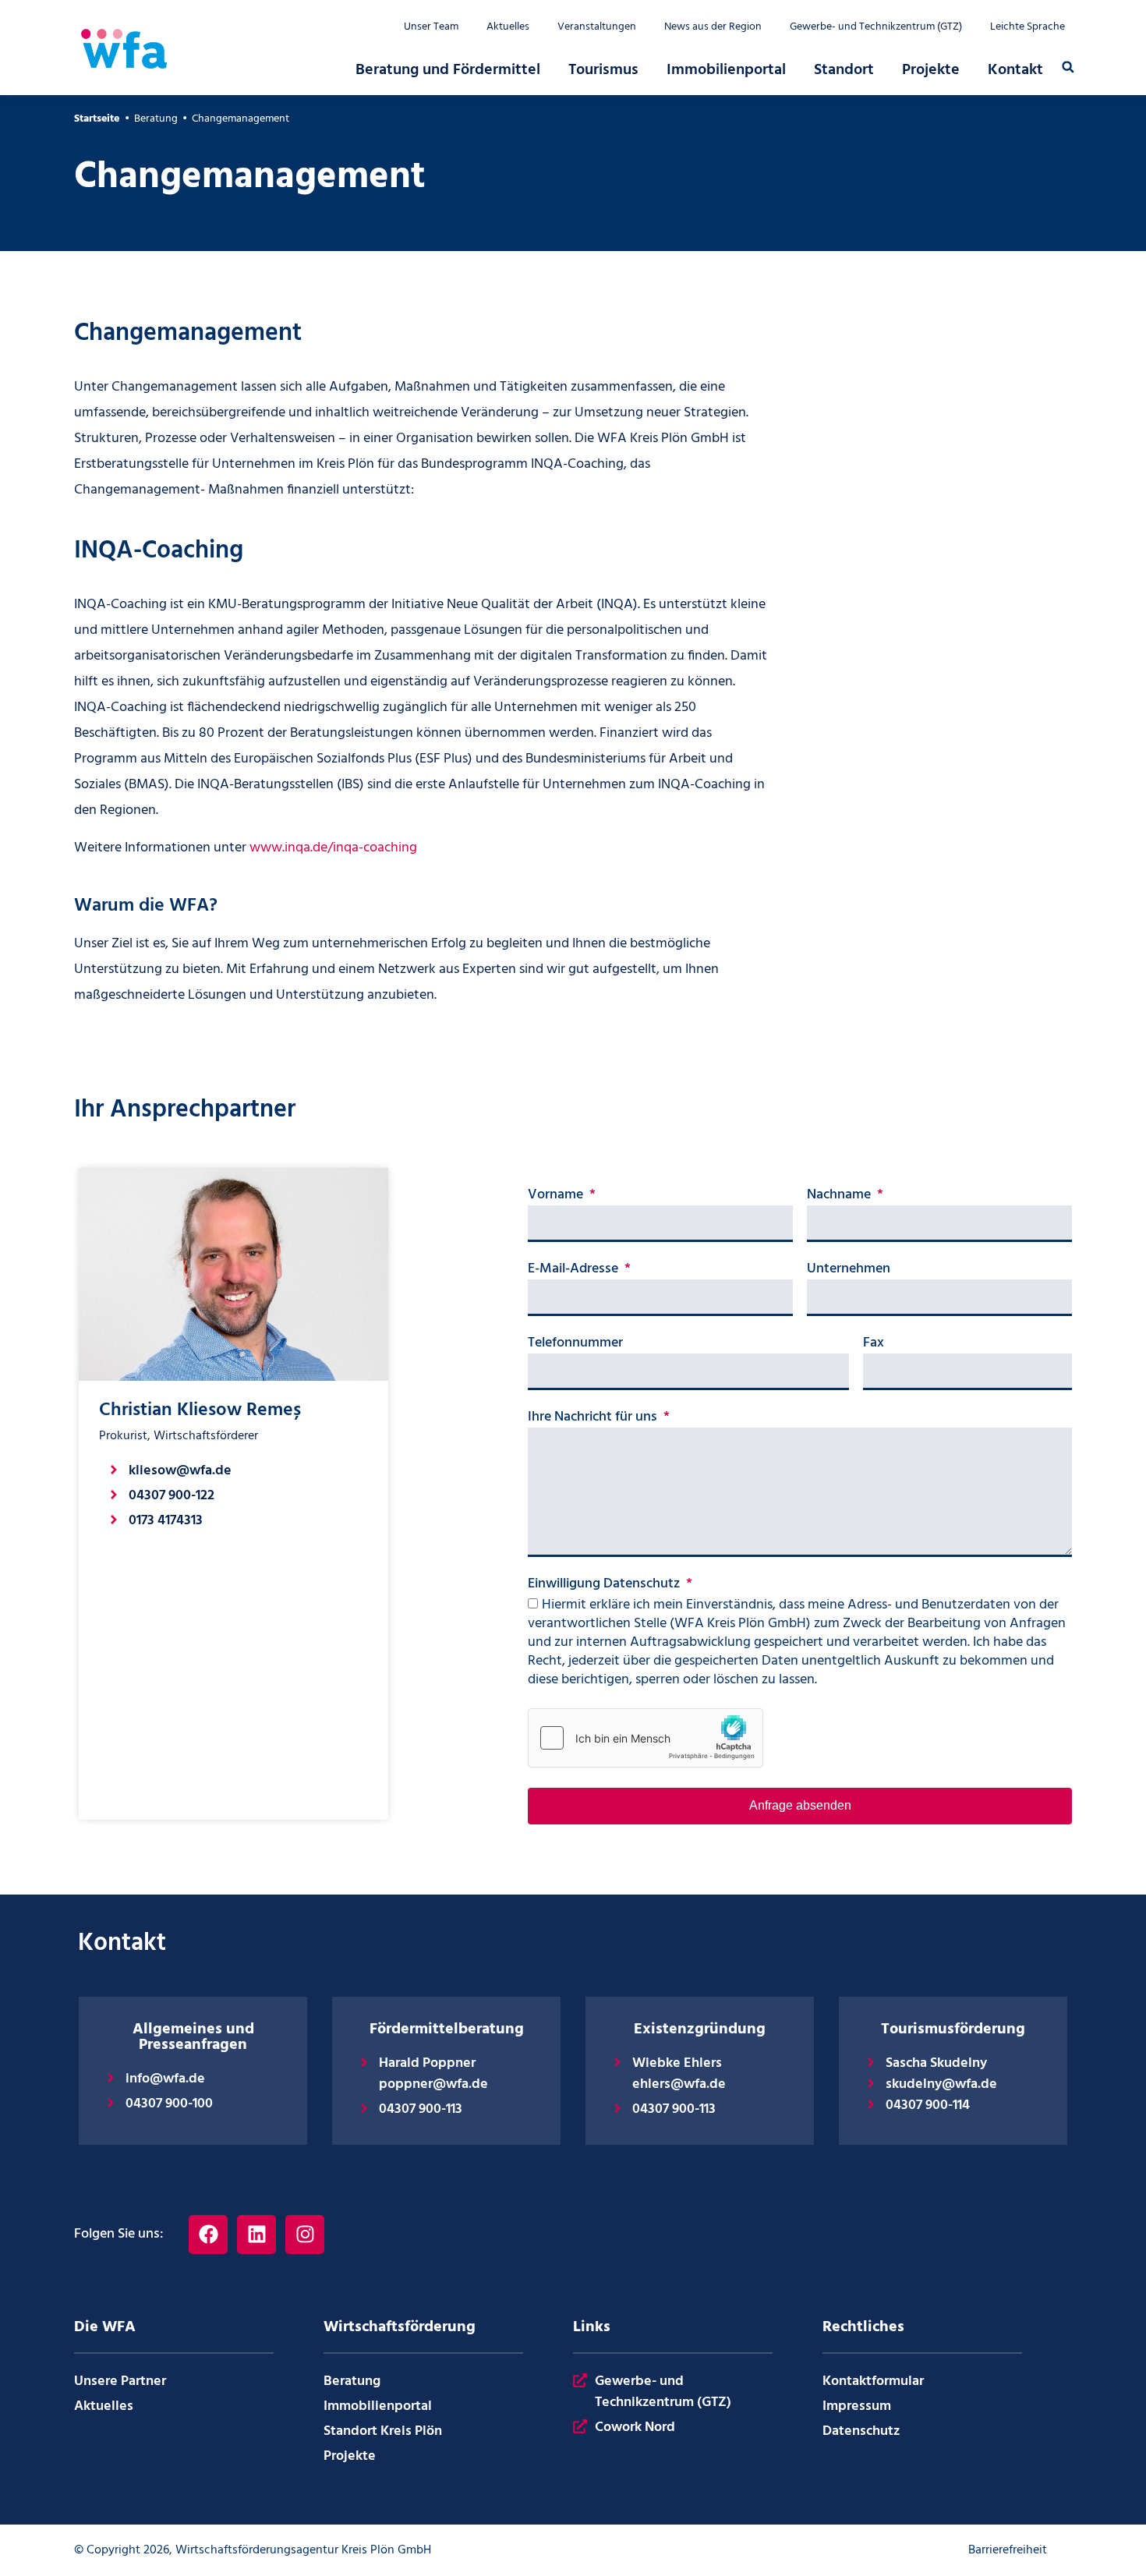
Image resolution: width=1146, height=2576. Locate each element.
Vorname (557, 1197)
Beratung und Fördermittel (448, 70)
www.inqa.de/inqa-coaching (333, 848)
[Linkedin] (256, 2235)
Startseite (97, 119)
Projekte (931, 70)
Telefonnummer (575, 1345)
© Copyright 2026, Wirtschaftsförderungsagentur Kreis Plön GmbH (253, 2550)
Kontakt (1015, 70)
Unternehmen (849, 1271)
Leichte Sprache (1028, 27)
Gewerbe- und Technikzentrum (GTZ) (876, 27)
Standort (844, 70)
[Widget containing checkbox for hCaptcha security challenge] (646, 1738)
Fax (874, 1345)
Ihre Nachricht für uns (594, 1419)
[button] (1068, 67)
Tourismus (603, 70)
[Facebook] (208, 2235)
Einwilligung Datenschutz (605, 1586)
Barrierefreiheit (1008, 2550)
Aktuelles (508, 27)
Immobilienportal (726, 70)
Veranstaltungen (597, 27)
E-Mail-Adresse (575, 1271)
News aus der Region (713, 27)
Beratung (156, 119)
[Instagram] (305, 2235)
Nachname (840, 1197)
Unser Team (431, 27)
